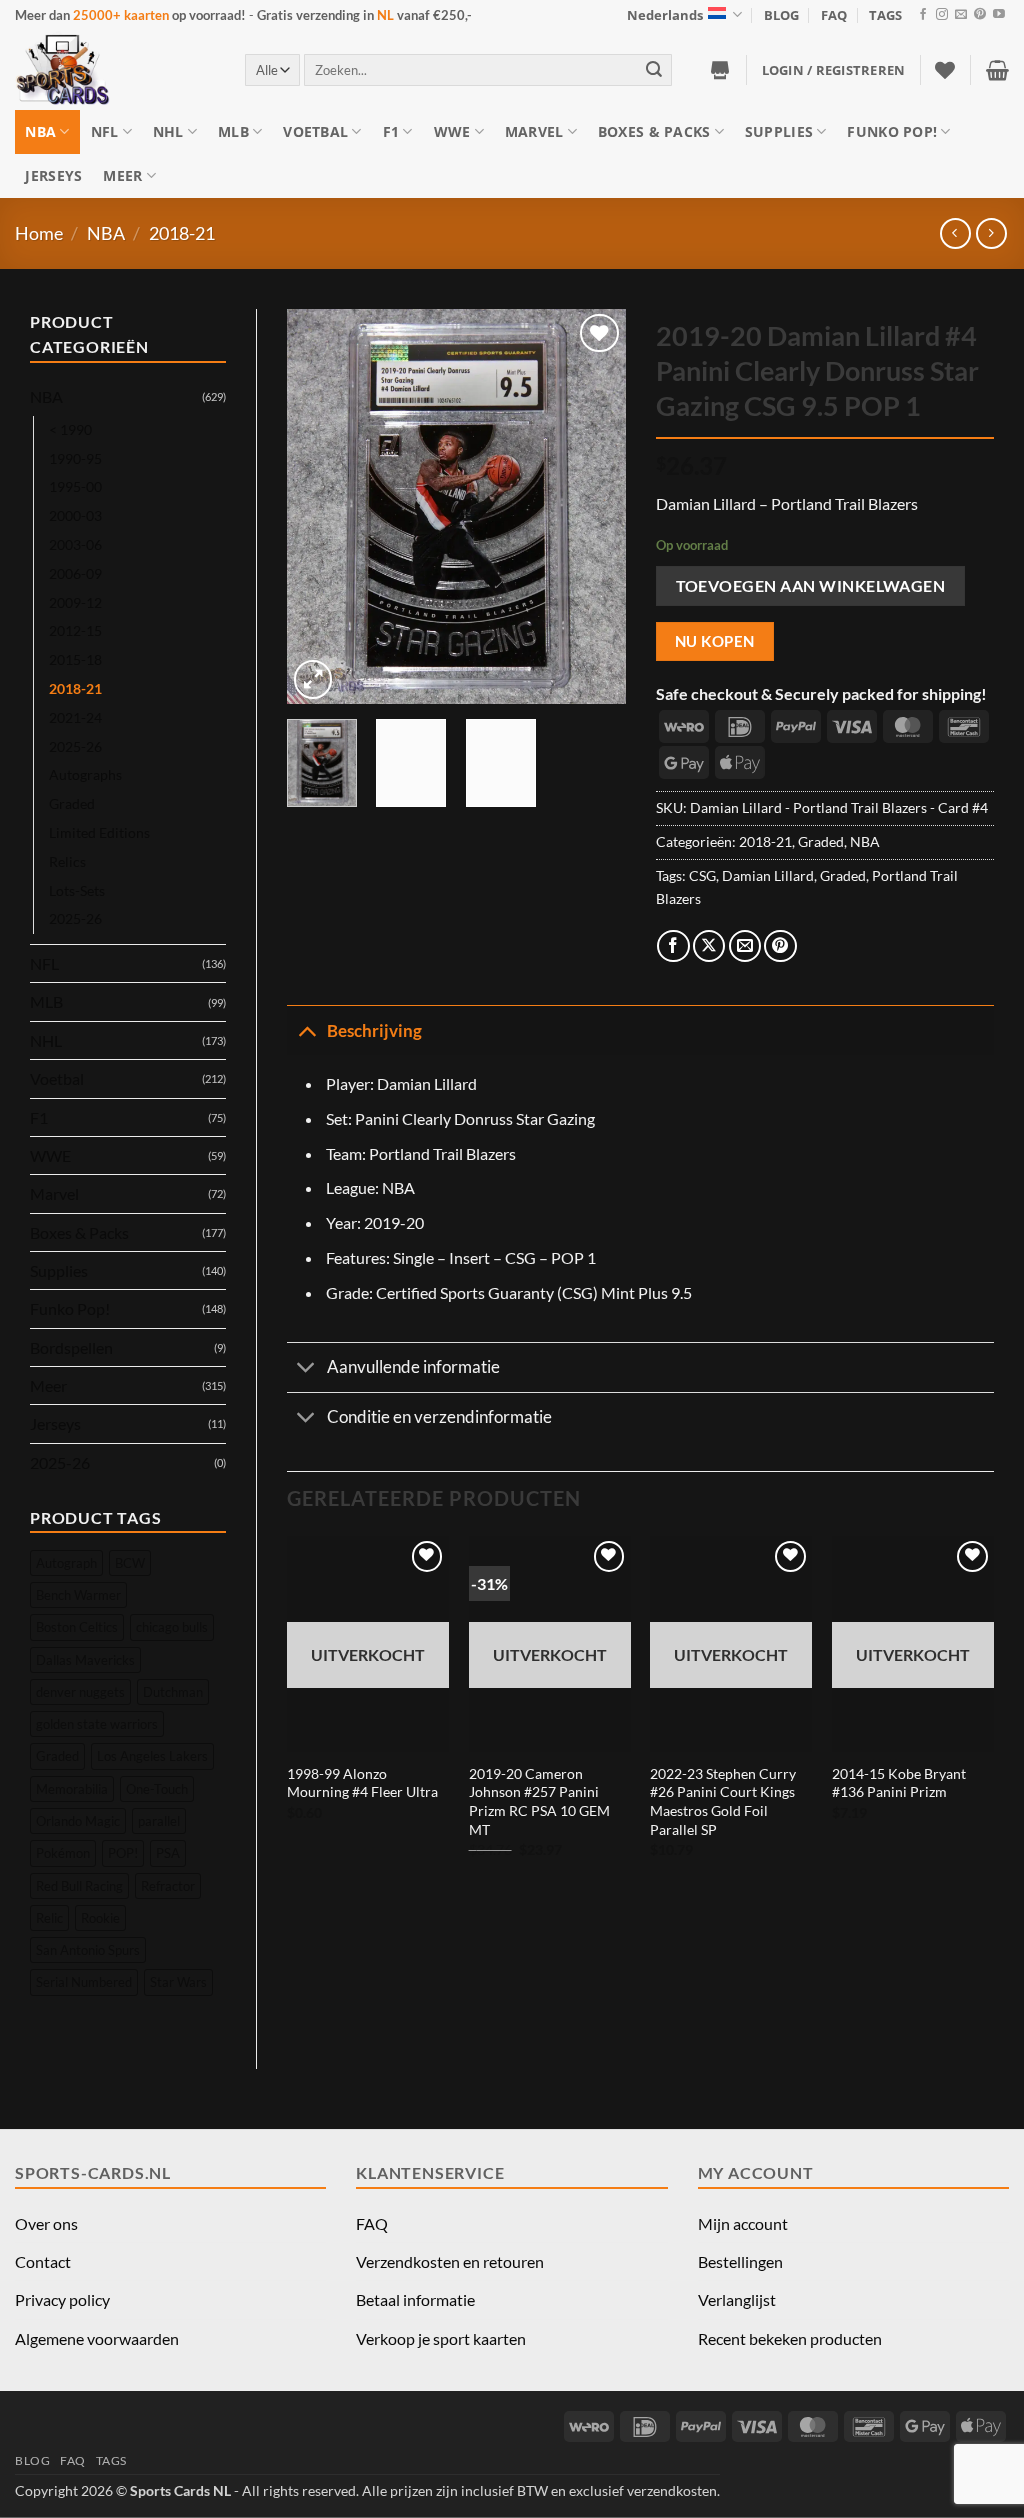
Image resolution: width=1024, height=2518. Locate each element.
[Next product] (955, 233)
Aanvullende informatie (413, 1366)
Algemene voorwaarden (97, 2338)
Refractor (168, 1886)
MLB (233, 131)
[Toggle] (306, 1030)
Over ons (46, 2223)
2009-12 (75, 602)
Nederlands (665, 15)
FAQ (834, 15)
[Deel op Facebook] (673, 946)
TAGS (885, 15)
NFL (105, 131)
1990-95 (75, 458)
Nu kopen (715, 641)
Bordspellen (71, 1347)
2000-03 (75, 515)
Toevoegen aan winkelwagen (811, 585)
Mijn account (743, 2223)
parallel (159, 1821)
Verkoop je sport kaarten (441, 2338)
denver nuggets (80, 1692)
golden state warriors (97, 1724)
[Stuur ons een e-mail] (961, 15)
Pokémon (63, 1853)
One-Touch (157, 1789)
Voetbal (315, 131)
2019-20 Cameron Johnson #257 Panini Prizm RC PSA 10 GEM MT (539, 1801)
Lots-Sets (77, 890)
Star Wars (178, 1982)
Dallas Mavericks (85, 1660)
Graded (72, 803)
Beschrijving (374, 1030)
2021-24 (75, 717)
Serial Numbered (84, 1982)
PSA (168, 1853)
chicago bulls (172, 1627)
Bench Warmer (78, 1595)
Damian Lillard (768, 875)
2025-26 (75, 746)
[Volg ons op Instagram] (942, 15)
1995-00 (75, 486)
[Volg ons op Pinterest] (980, 15)
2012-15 (75, 630)
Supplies (779, 131)
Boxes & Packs (654, 131)
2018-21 (182, 233)
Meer (122, 175)
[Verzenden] (654, 69)
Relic (49, 1918)
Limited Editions (99, 832)
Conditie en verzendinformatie (439, 1416)
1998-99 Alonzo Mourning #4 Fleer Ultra (362, 1783)
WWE (452, 131)
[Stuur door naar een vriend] (745, 946)
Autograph (66, 1563)
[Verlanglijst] (945, 70)
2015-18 (75, 659)
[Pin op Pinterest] (780, 946)
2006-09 (75, 573)
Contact (43, 2261)
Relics (67, 861)
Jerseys (53, 175)
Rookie (100, 1918)
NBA (40, 131)
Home (39, 233)
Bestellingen (740, 2261)
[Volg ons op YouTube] (999, 15)
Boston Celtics (77, 1627)
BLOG (781, 15)
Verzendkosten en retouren (450, 2261)
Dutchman (173, 1692)
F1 (391, 131)
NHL (168, 131)
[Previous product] (991, 233)
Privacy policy (62, 2299)
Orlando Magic (78, 1821)
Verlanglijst (737, 2299)
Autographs (85, 774)
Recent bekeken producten (790, 2338)
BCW (130, 1563)
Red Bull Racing (79, 1886)
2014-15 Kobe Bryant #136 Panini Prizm (899, 1783)
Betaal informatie (415, 2299)
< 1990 (70, 429)
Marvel (534, 131)
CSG (702, 875)
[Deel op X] (709, 946)
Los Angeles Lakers (152, 1756)
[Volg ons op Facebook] (923, 15)
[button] (834, 70)
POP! (123, 1853)
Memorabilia (72, 1789)
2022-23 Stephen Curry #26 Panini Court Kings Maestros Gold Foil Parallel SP (723, 1801)
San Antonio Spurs (88, 1950)
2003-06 (75, 544)
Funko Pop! (892, 131)
